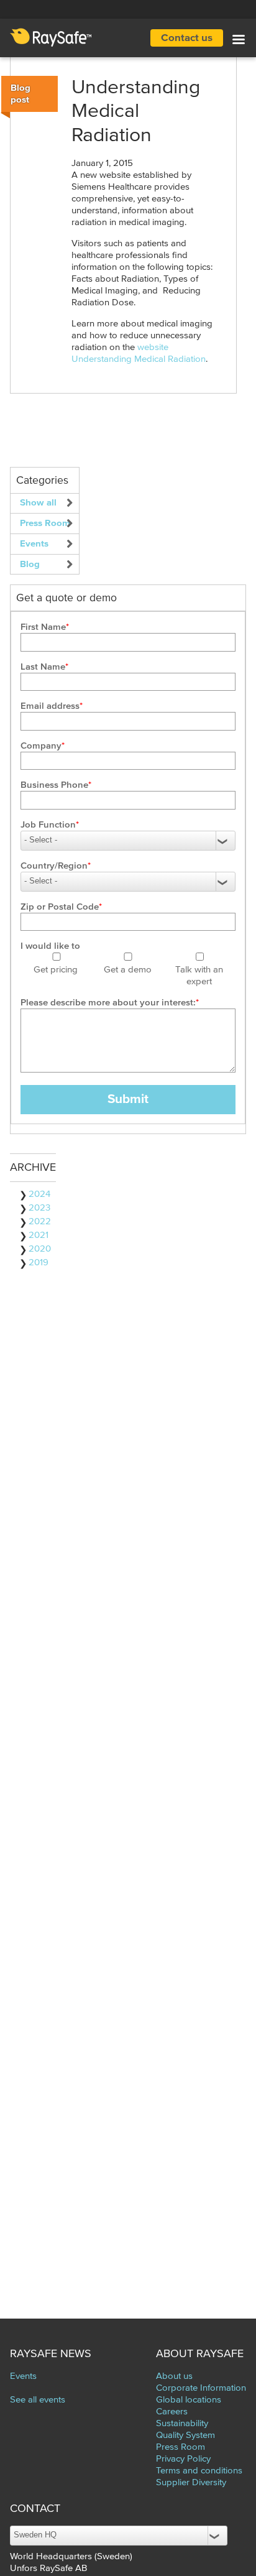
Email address (50, 706)
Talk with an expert (199, 976)
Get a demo (128, 970)
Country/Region (54, 866)
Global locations (189, 2400)
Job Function (48, 825)
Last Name (43, 667)
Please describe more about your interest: (108, 1003)
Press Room (45, 523)
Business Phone (54, 785)
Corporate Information (201, 2388)
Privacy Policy (183, 2459)
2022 (40, 1221)
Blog (30, 564)
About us (174, 2376)
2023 (39, 1208)
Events (34, 544)
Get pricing (56, 970)
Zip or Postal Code (60, 907)
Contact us (187, 38)
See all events (38, 2400)
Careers (172, 2412)
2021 (39, 1235)
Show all (38, 503)
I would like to (50, 946)
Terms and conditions (199, 2471)
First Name (43, 627)
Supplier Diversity (191, 2482)
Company (41, 746)
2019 (39, 1263)
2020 (40, 1249)
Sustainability (182, 2423)
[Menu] (238, 41)
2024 (39, 1194)
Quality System (185, 2435)
